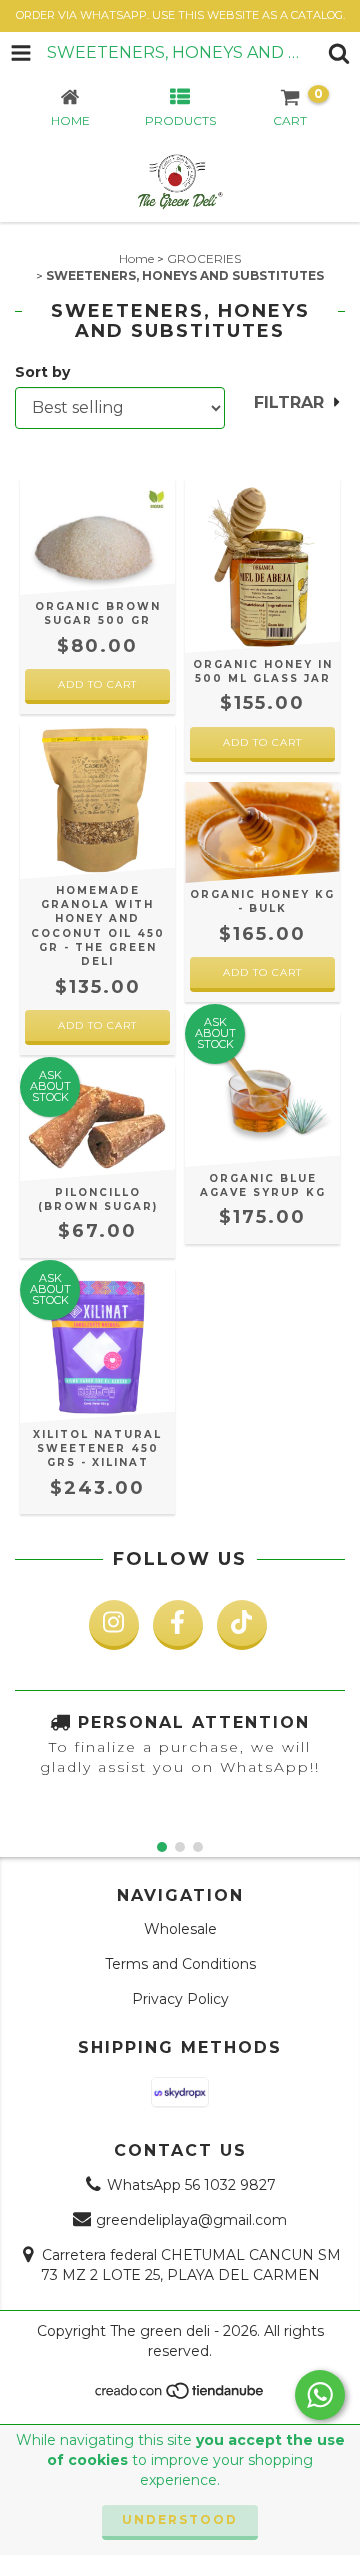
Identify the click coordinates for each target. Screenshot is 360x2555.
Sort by (42, 372)
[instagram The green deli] (114, 1625)
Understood (180, 2519)
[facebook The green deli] (178, 1625)
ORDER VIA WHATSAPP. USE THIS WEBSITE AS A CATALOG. (180, 15)
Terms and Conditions (180, 1964)
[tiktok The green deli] (242, 1625)
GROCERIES (204, 258)
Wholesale (180, 1929)
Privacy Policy (180, 1999)
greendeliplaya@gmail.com (191, 2220)
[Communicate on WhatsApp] (320, 2395)
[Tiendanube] (180, 2395)
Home (136, 258)
